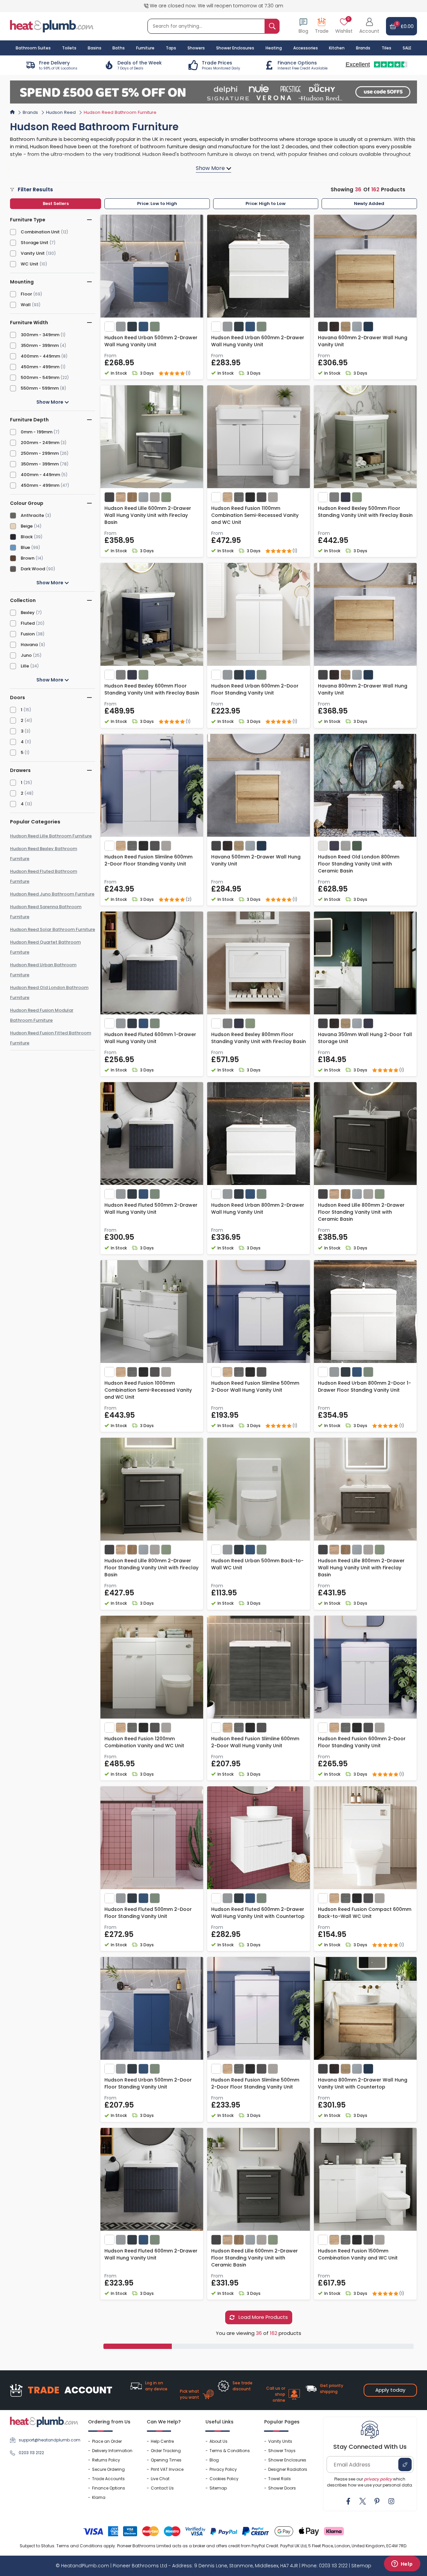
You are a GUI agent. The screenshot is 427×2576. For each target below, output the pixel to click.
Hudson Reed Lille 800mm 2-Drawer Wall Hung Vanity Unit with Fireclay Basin (361, 1568)
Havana (29, 645)
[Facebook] (348, 2501)
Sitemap (218, 2488)
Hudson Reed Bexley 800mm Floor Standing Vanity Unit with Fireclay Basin (259, 1038)
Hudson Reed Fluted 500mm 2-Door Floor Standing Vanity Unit (148, 1913)
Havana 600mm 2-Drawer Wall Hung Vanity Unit (363, 341)
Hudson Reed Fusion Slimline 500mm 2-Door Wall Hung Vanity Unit (255, 1386)
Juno (26, 655)
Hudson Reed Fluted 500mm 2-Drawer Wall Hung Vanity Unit (151, 1209)
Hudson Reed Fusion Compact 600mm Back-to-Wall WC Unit (365, 1913)
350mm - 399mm (40, 345)
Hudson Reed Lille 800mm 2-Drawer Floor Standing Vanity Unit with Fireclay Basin (151, 1568)
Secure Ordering (108, 2469)
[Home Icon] (12, 112)
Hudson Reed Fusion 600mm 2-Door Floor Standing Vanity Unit (362, 1742)
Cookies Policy (224, 2479)
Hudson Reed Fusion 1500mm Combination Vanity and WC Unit (358, 2254)
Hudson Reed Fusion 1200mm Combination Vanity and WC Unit (144, 1742)
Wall (26, 305)
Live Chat (160, 2479)
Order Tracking (166, 2451)
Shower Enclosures (287, 2460)
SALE (407, 48)
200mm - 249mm (40, 443)
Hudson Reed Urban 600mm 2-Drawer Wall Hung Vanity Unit (258, 341)
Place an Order (107, 2441)
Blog (214, 2460)
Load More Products (263, 2317)
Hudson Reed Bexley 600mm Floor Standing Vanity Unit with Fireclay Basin (152, 689)
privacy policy (378, 2479)
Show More (50, 402)
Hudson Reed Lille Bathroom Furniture (51, 836)
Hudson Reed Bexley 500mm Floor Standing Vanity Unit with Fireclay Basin (365, 512)
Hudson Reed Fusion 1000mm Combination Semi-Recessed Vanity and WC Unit (148, 1390)
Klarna (99, 2497)
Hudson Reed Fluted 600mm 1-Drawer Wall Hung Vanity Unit (150, 1038)
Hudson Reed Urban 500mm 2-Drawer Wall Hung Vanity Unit (151, 341)
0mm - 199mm (37, 432)
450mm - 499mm (40, 367)
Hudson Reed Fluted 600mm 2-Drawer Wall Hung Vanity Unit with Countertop (258, 1913)
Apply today (390, 2390)
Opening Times (166, 2460)
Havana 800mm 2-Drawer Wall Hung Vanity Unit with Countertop (363, 2083)
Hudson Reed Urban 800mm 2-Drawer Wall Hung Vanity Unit (258, 1209)
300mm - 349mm (40, 335)
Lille (25, 666)
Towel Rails (280, 2479)
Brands (363, 48)
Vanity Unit (33, 253)
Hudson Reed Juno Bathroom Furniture (52, 894)
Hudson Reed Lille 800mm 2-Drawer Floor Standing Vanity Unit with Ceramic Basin (361, 1212)
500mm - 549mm (40, 377)
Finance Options (109, 2488)
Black (27, 537)
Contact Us (162, 2488)
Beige (27, 526)
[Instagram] (391, 2501)
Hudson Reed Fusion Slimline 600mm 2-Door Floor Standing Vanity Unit (148, 860)
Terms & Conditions (230, 2451)
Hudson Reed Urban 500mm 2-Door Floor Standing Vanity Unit (148, 2083)
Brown (28, 558)
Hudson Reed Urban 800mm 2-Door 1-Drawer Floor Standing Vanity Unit (364, 1386)
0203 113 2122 (31, 2453)
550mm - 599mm (40, 388)
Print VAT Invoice (167, 2469)
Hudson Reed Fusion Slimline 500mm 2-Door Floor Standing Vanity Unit (255, 2083)
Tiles (386, 48)
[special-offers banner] (213, 92)
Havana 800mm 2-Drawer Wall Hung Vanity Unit (363, 689)
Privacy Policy (223, 2469)
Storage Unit (35, 243)
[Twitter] (363, 2501)
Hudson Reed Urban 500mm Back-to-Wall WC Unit (257, 1564)
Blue (25, 547)
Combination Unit (40, 232)
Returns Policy (106, 2460)
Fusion (28, 634)
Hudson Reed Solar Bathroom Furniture (53, 929)
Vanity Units (280, 2441)
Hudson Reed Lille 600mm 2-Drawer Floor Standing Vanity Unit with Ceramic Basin (255, 2258)
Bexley (28, 613)
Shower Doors (282, 2488)
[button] (369, 26)
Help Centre (162, 2441)
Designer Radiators (288, 2469)
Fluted (28, 623)
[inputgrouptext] (272, 26)
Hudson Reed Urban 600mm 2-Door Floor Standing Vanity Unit (255, 689)
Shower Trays (282, 2451)
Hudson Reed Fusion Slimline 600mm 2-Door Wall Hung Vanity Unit (255, 1742)
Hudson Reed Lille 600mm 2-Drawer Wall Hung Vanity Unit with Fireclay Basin (148, 515)
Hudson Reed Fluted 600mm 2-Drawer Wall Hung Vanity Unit (151, 2254)
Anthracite (32, 515)
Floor (26, 294)
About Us (219, 2441)
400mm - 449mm (40, 356)
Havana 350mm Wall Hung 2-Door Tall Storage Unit (365, 1038)
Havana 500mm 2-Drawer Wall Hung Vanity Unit (256, 860)
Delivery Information (112, 2451)
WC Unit (30, 264)
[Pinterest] (377, 2501)
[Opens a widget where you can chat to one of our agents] (402, 2564)
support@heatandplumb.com (48, 2440)
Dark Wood (33, 569)
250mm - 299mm (40, 453)
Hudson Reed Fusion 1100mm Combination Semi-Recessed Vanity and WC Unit (255, 515)
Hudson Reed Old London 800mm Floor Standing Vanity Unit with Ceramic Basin (359, 864)
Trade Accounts (108, 2479)
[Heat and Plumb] (52, 26)
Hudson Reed (61, 112)
